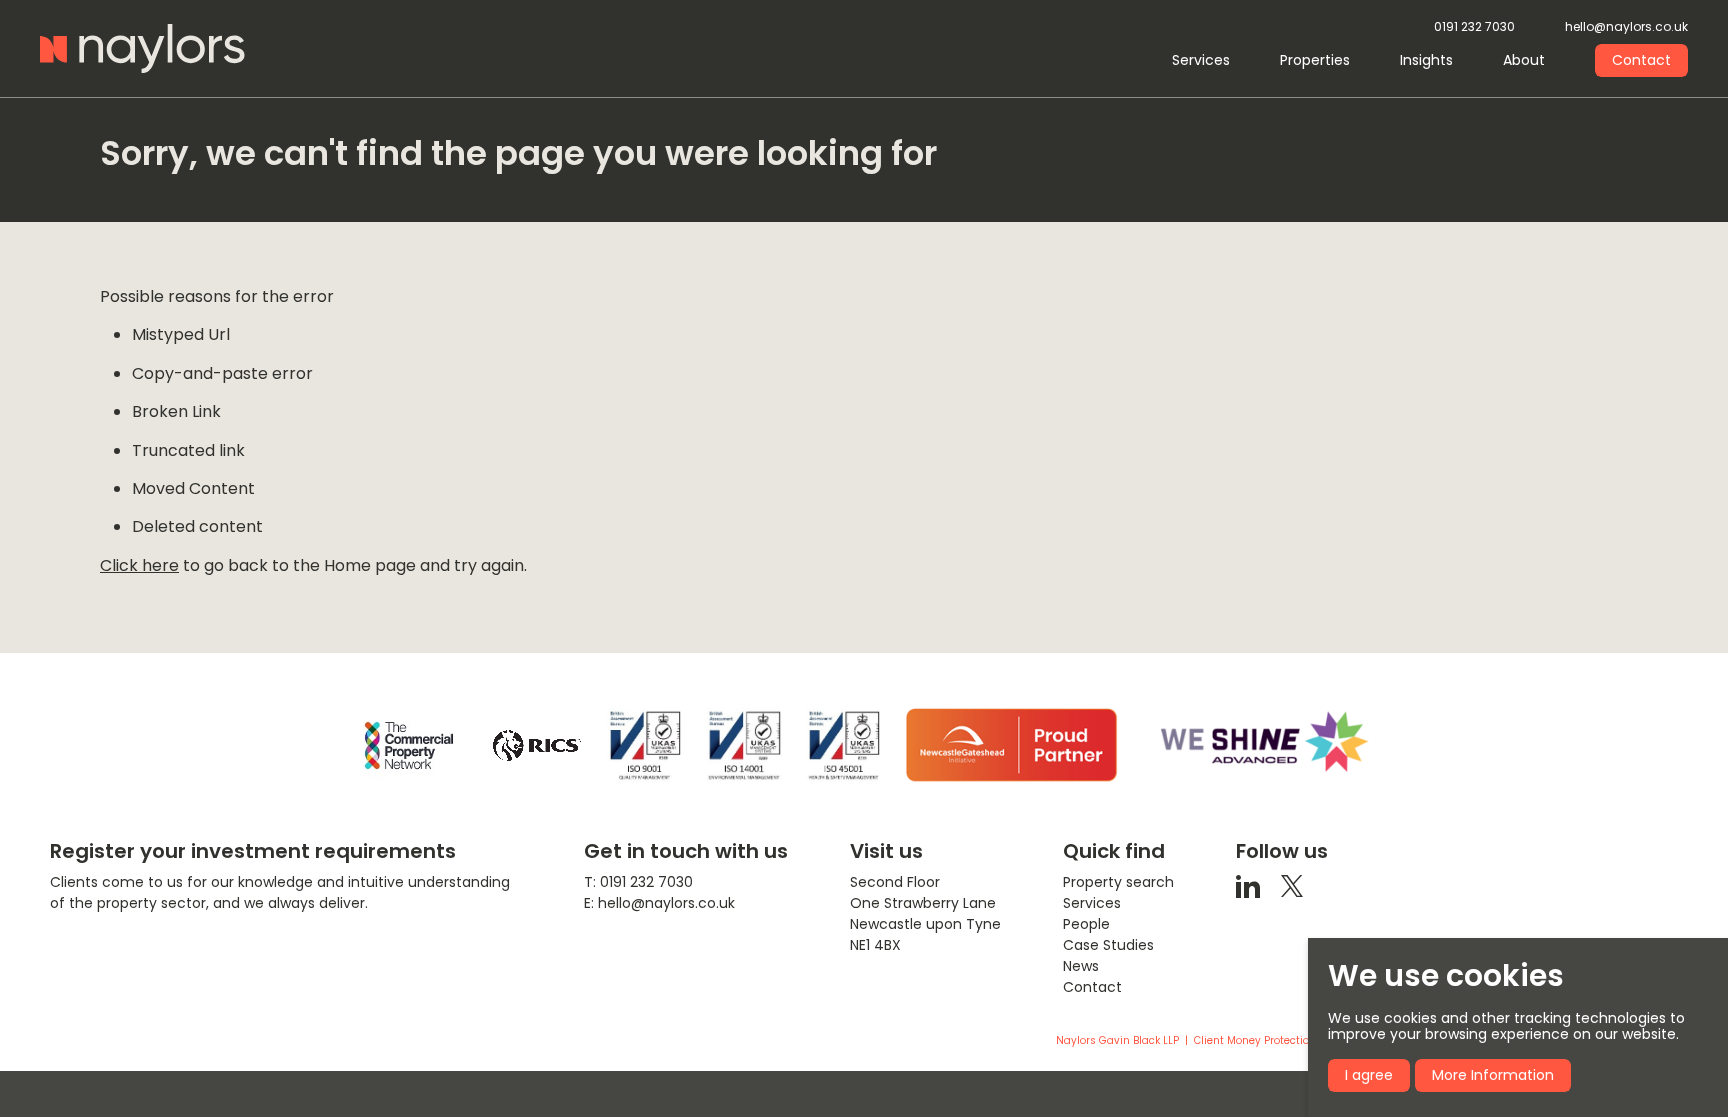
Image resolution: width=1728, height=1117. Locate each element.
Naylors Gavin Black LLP (1117, 1041)
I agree (1369, 1075)
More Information (1493, 1075)
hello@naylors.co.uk (1626, 27)
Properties (1315, 60)
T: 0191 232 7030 (638, 882)
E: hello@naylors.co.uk (659, 903)
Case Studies (1108, 945)
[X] (1292, 885)
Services (1201, 60)
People (1086, 924)
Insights (1426, 60)
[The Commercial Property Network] (409, 745)
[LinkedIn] (1248, 885)
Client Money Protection (1255, 1041)
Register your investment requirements (253, 851)
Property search (1118, 882)
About (1524, 60)
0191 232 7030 (1474, 27)
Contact (1641, 60)
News (1081, 966)
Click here (139, 565)
